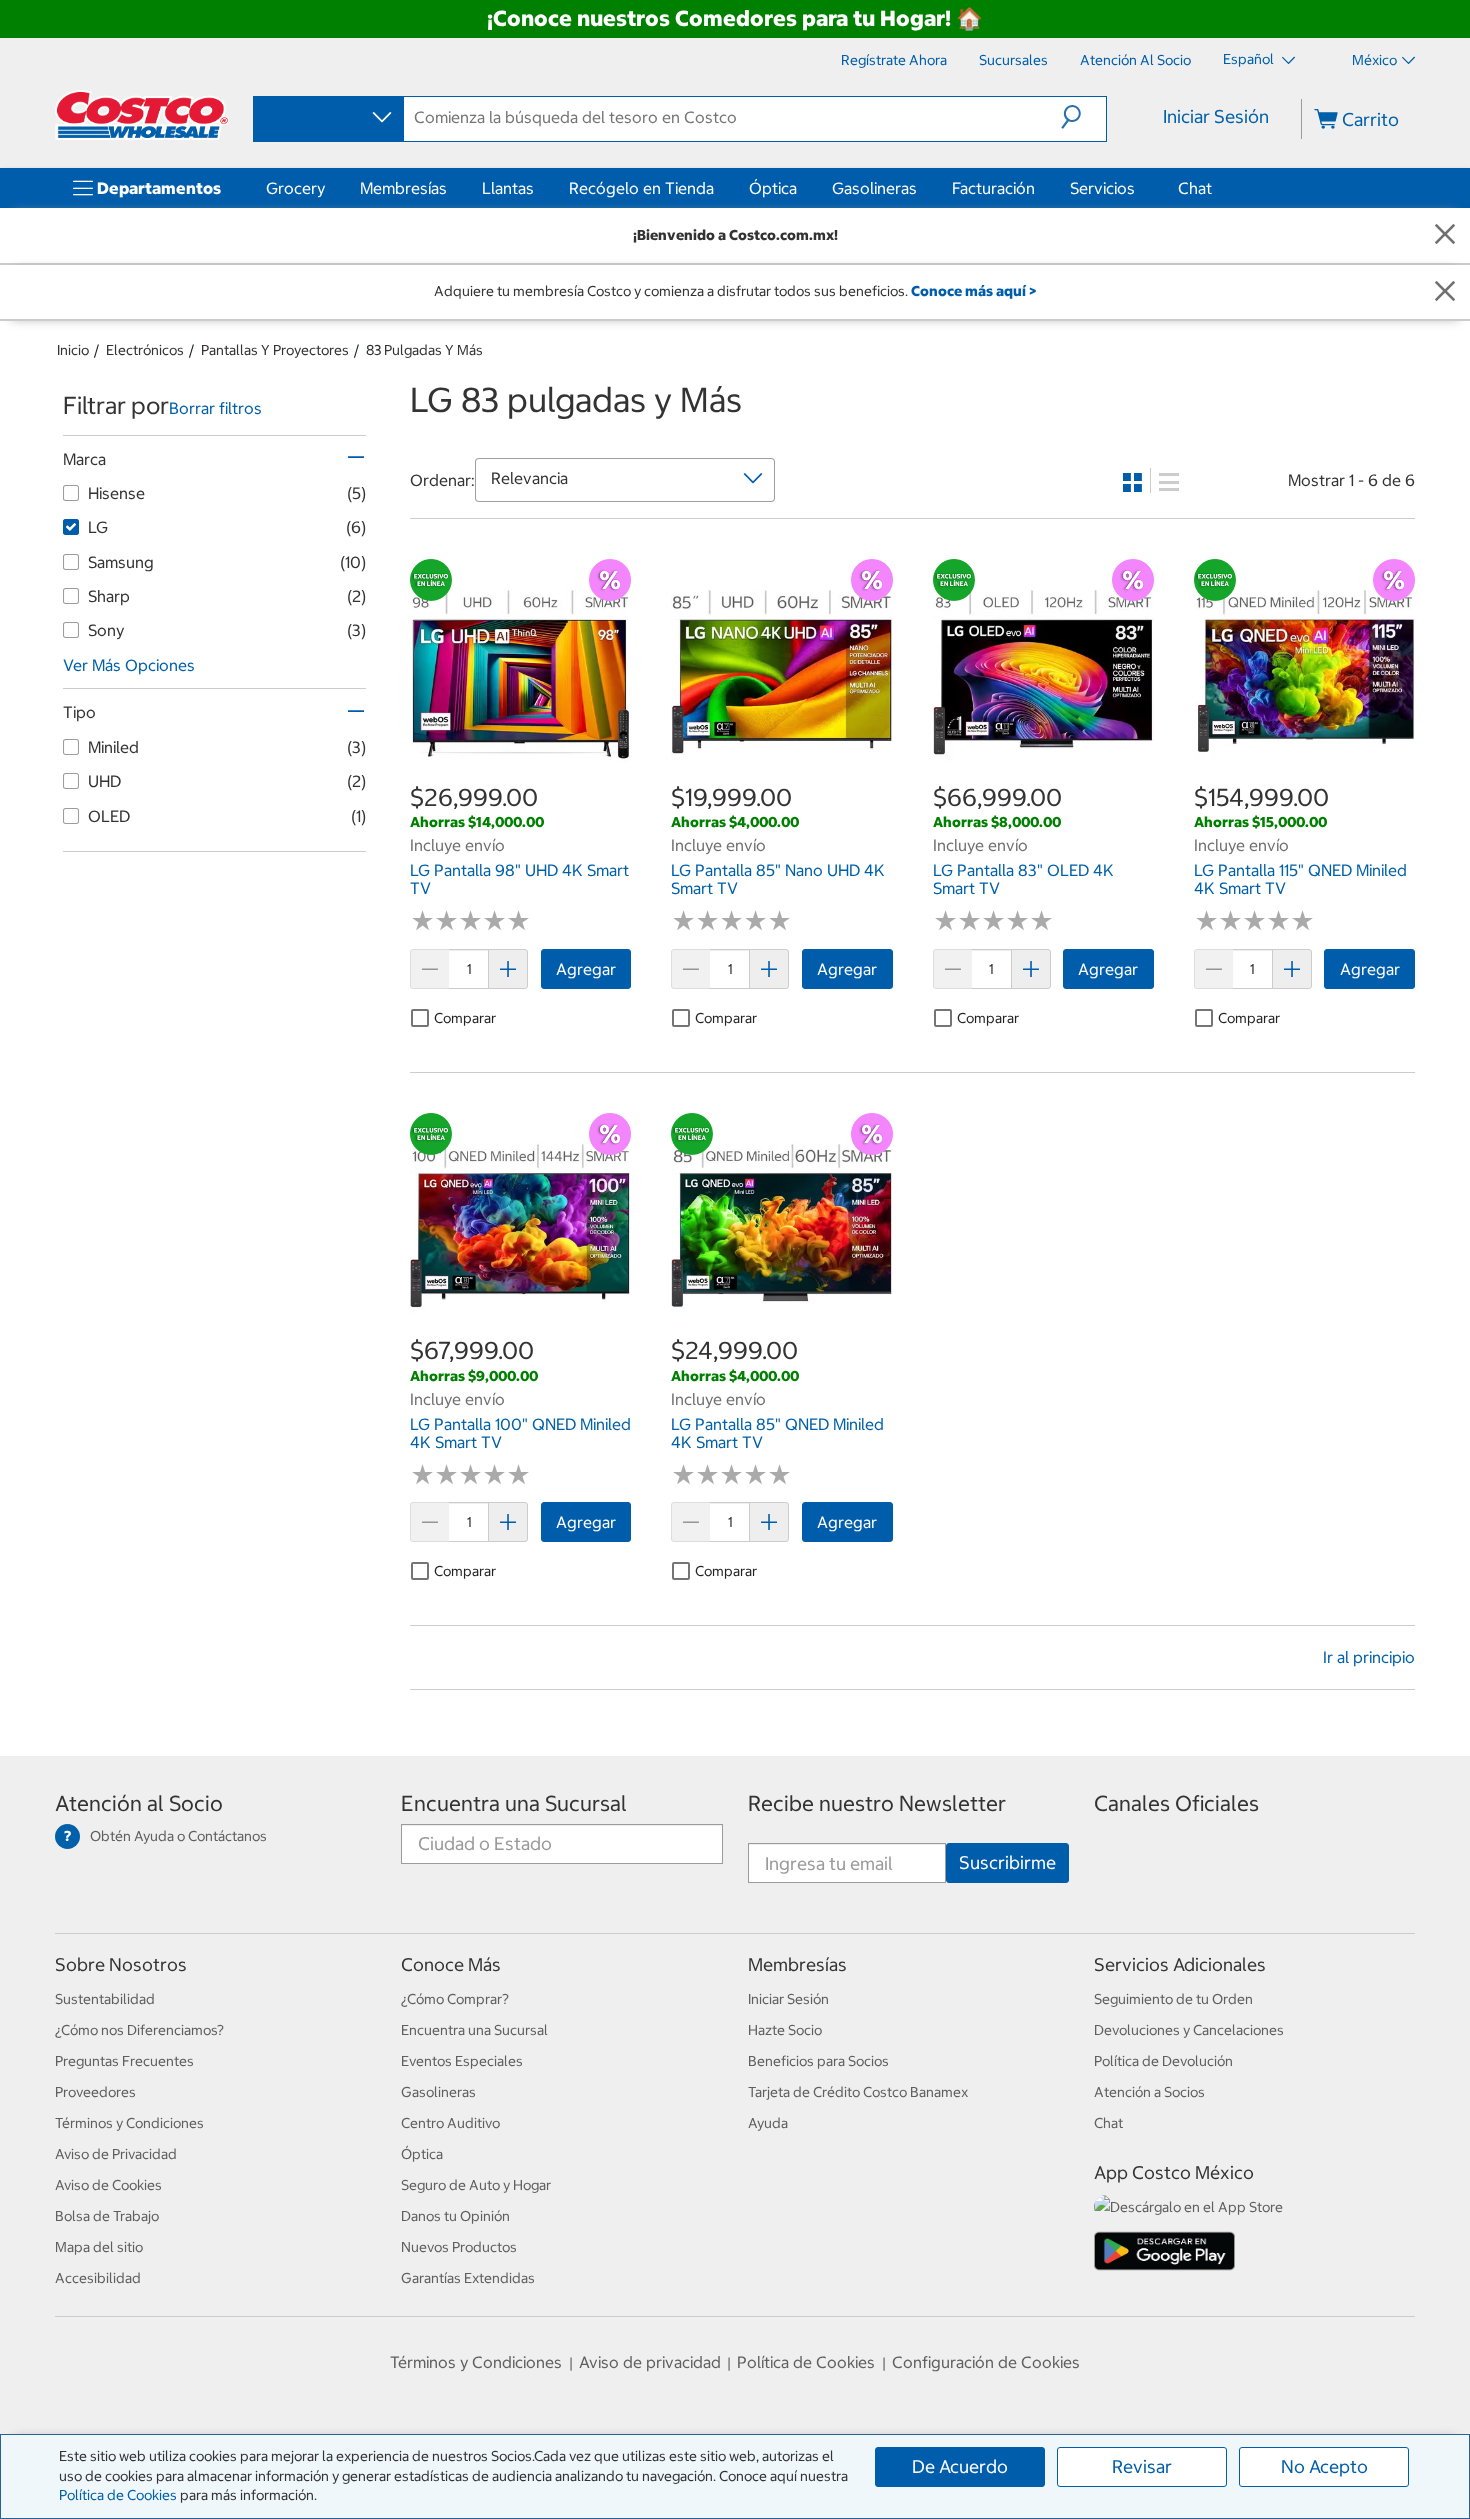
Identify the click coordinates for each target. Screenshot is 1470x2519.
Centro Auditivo (450, 2123)
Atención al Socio (139, 1803)
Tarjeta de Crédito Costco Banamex (858, 2092)
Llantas (508, 188)
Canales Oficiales (1176, 1803)
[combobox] (327, 118)
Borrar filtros (215, 408)
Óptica (773, 188)
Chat (1195, 188)
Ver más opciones (129, 665)
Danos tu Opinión (455, 2216)
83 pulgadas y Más (424, 350)
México (1374, 60)
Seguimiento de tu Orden (1173, 1999)
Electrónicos (145, 350)
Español (1250, 59)
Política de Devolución (1163, 2061)
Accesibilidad (98, 2278)
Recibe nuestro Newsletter (877, 1803)
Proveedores (95, 2092)
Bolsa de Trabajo (107, 2216)
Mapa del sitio (99, 2247)
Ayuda (768, 2123)
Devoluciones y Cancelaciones (1189, 2030)
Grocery (295, 188)
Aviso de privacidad (650, 2362)
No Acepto (1324, 2466)
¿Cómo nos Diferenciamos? (139, 2030)
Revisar (1142, 2466)
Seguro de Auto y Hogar (476, 2185)
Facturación (993, 188)
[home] (142, 115)
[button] (1083, 117)
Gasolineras (874, 188)
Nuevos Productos (459, 2247)
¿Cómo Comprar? (455, 1999)
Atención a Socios (1149, 2092)
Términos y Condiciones (129, 2123)
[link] (520, 770)
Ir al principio (1369, 1657)
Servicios (1102, 188)
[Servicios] (1139, 188)
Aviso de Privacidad (116, 2154)
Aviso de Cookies (108, 2185)
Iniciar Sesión (1216, 116)
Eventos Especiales (462, 2061)
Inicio (73, 350)
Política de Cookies (118, 2495)
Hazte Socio (785, 2030)
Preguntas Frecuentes (124, 2061)
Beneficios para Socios (818, 2061)
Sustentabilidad (105, 1999)
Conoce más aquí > (973, 291)
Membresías (403, 188)
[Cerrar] (1445, 235)
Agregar (586, 969)
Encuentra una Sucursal (514, 1803)
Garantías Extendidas (468, 2278)
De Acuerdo (960, 2466)
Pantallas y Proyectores (275, 350)
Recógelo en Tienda (641, 188)
